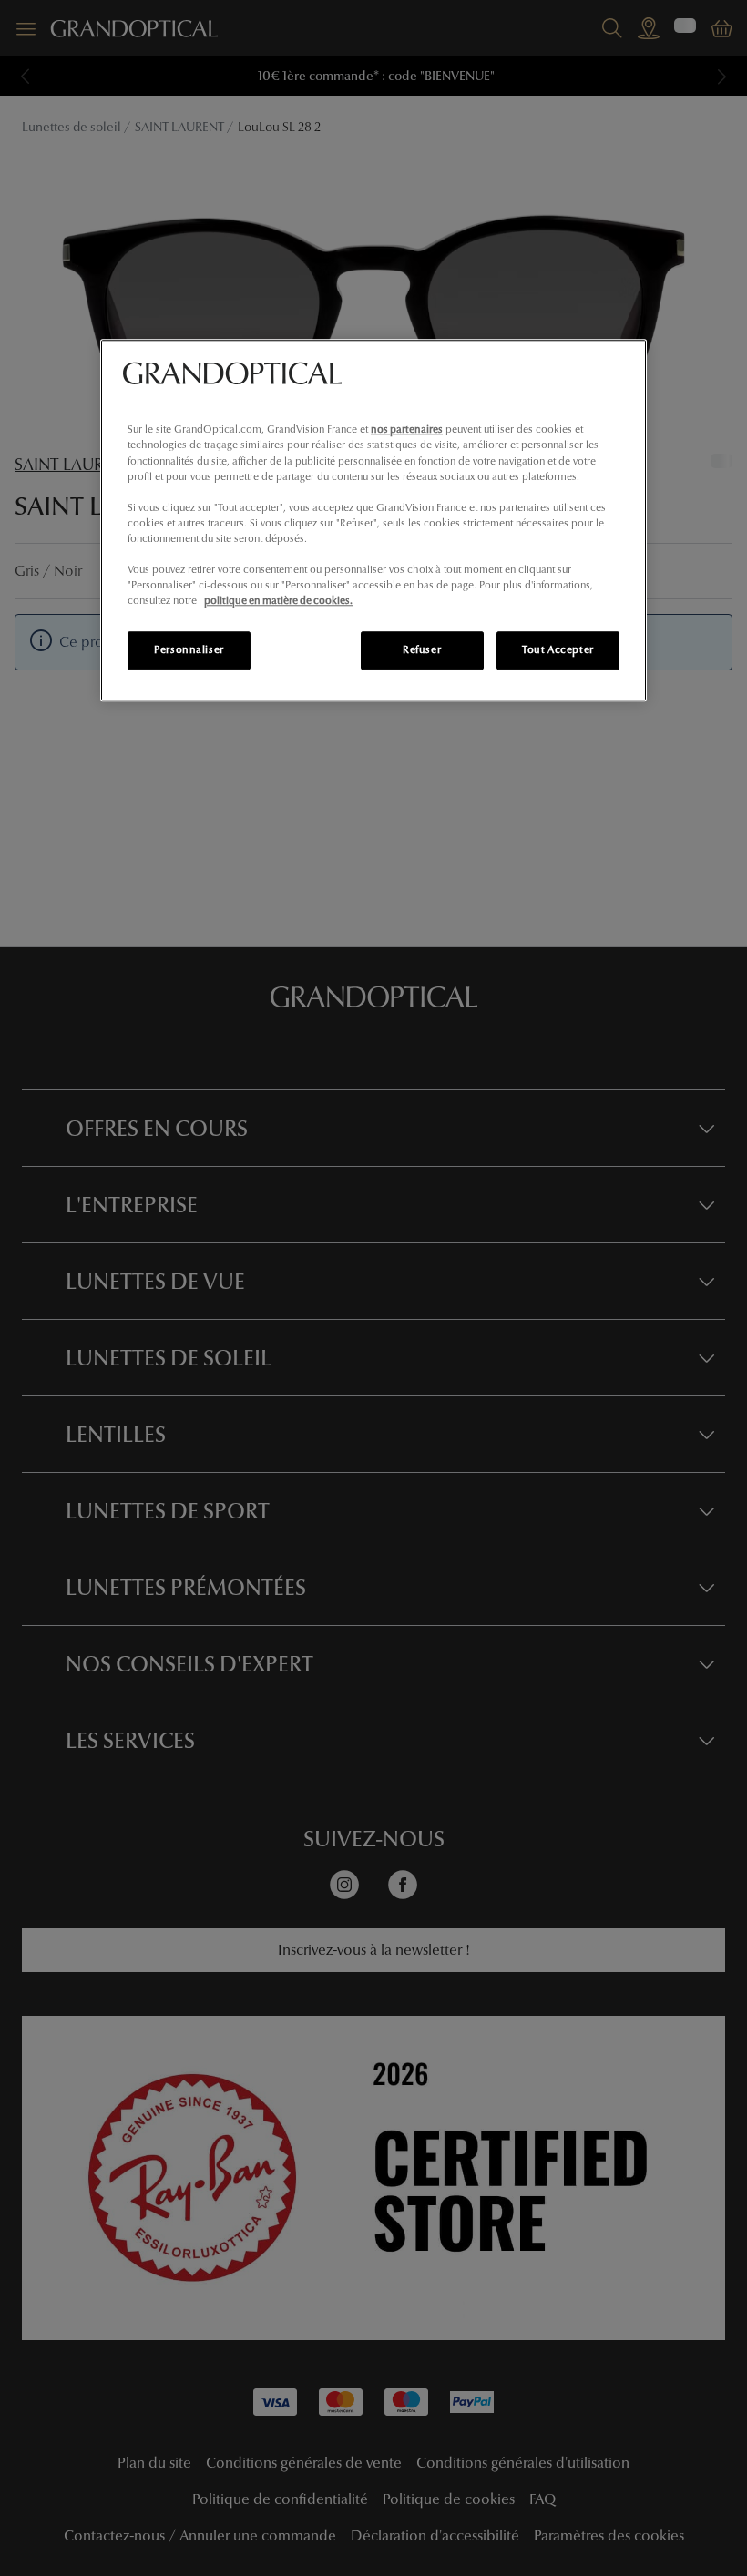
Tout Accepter (558, 649)
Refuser (422, 649)
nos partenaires (407, 430)
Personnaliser (189, 649)
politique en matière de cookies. (278, 600)
